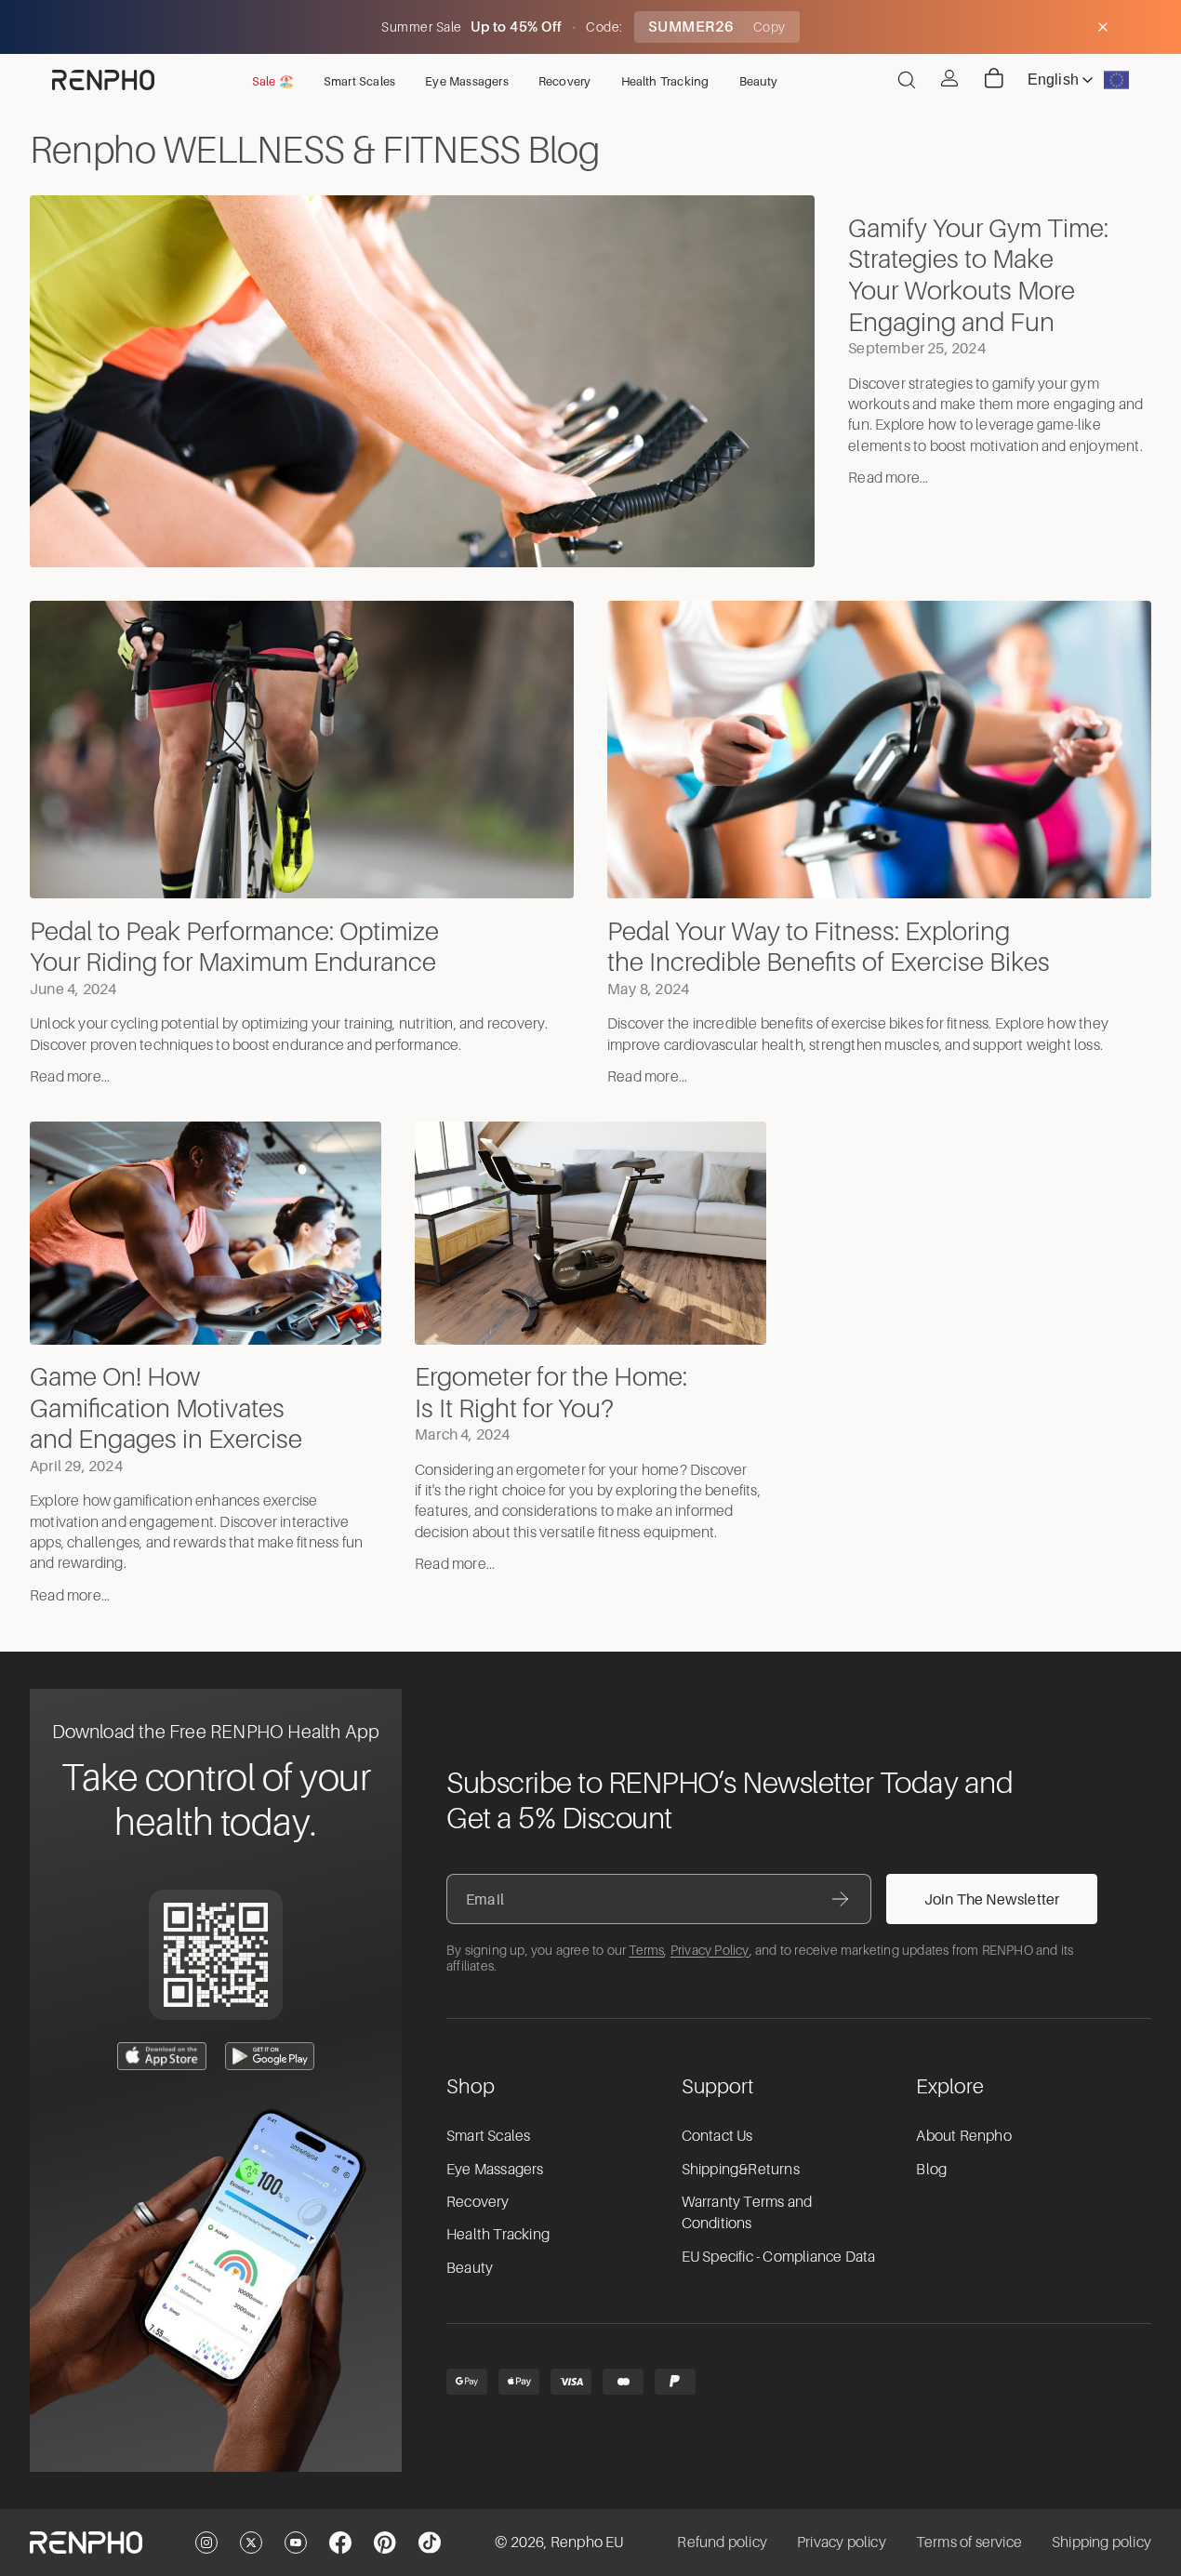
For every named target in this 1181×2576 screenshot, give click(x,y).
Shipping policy (1101, 2543)
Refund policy (722, 2543)
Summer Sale (423, 27)
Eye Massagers (495, 2170)
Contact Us (717, 2136)
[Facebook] (340, 2543)
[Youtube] (296, 2543)
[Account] (949, 78)
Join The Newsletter (992, 1899)
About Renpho (963, 2136)
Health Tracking (498, 2235)
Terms (646, 1950)
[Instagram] (206, 2543)
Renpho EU (587, 2543)
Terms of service (969, 2543)
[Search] (907, 80)
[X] (251, 2543)
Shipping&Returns (741, 2170)
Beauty (470, 2268)
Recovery (478, 2202)
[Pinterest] (385, 2543)
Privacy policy (842, 2543)
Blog (931, 2170)
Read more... (888, 478)
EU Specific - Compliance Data (779, 2257)
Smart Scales (488, 2136)
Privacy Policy (710, 1950)
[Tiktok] (430, 2543)
